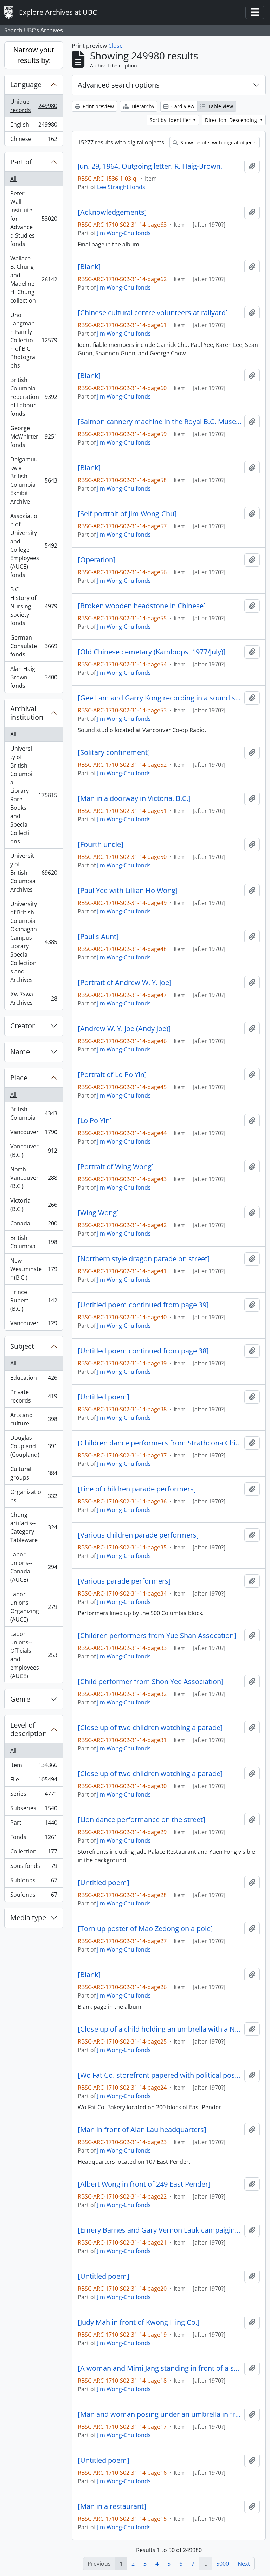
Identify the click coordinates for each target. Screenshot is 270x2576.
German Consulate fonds (34, 646)
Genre (20, 1699)
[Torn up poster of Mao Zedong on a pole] (145, 1929)
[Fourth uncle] (101, 844)
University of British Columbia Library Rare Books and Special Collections (34, 795)
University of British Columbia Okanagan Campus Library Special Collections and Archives (34, 942)
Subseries (34, 1810)
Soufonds (34, 1896)
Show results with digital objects (218, 143)
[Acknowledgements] (112, 212)
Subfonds (34, 1882)
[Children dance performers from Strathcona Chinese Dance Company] (160, 1443)
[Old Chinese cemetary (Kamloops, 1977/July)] (152, 652)
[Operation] (97, 560)
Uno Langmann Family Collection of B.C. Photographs (34, 340)
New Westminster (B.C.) (34, 1269)
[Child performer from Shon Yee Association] (151, 1682)
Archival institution (27, 713)
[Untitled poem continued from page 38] (143, 1351)
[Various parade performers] (124, 1581)
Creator (22, 1026)
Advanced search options (119, 85)
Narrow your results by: (34, 55)
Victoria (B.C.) (34, 1205)
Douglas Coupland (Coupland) (34, 1446)
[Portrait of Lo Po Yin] (112, 1075)
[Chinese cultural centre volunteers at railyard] (153, 313)
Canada (34, 1225)
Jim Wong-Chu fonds (124, 233)
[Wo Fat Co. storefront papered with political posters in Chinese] (160, 2075)
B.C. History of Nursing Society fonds (34, 606)
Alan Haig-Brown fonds (34, 677)
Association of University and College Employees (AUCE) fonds (34, 545)
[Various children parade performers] (138, 1535)
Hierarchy (142, 106)
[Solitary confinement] (114, 752)
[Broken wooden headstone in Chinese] (142, 606)
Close (115, 46)
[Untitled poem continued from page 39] (143, 1305)
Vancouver (34, 1134)
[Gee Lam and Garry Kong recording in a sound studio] (160, 698)
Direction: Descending (232, 120)
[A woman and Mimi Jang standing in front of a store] (160, 2368)
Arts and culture (34, 1419)
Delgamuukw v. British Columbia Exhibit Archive (34, 480)
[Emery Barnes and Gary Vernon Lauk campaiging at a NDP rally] (160, 2230)
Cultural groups (34, 1473)
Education (34, 1379)
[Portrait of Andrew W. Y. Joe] (125, 983)
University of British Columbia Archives (34, 873)
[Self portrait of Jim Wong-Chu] (127, 514)
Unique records (34, 106)
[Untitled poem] (104, 1397)
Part (34, 1824)
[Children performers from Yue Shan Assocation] (157, 1636)
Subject (22, 1346)
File (34, 1781)
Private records (34, 1396)
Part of (21, 162)
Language (26, 85)
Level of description (28, 1729)
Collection (34, 1853)
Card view (182, 106)
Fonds (34, 1839)
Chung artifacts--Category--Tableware (34, 1527)
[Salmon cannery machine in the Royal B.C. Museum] (160, 422)
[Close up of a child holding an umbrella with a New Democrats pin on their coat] (160, 2029)
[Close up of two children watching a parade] (150, 1728)
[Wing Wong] (98, 1213)
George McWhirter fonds (34, 436)
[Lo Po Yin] (95, 1121)
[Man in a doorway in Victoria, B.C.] (134, 798)
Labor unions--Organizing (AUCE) (34, 1607)
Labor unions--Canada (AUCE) (34, 1567)
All (13, 179)
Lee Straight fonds (121, 187)
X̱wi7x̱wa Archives (34, 998)
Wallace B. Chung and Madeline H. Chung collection (34, 279)
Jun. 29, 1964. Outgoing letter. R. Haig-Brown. (150, 166)
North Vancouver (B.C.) (34, 1178)
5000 (223, 2564)
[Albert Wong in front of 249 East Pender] (144, 2184)
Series (34, 1795)
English (34, 126)
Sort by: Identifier (171, 120)
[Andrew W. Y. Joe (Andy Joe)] (124, 1029)
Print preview (98, 106)
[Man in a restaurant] (112, 2506)
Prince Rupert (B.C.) (34, 1300)
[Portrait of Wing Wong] (116, 1167)
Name (20, 1052)
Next (244, 2564)
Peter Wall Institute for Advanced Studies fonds (34, 219)
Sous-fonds (34, 1868)
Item (34, 1767)
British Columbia (34, 1113)
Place (19, 1078)
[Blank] (89, 267)
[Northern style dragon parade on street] (144, 1259)
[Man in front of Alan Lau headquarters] (142, 2130)
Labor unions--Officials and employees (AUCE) (34, 1655)
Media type (28, 1918)
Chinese (34, 140)
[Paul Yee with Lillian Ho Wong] (128, 891)
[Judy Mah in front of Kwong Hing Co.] (139, 2322)
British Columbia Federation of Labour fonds (34, 397)
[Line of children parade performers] (137, 1489)
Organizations (34, 1496)
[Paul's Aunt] (98, 937)
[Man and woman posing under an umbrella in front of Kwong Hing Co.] (160, 2414)
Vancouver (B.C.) (34, 1151)
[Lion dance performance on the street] (142, 1820)
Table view (220, 106)
